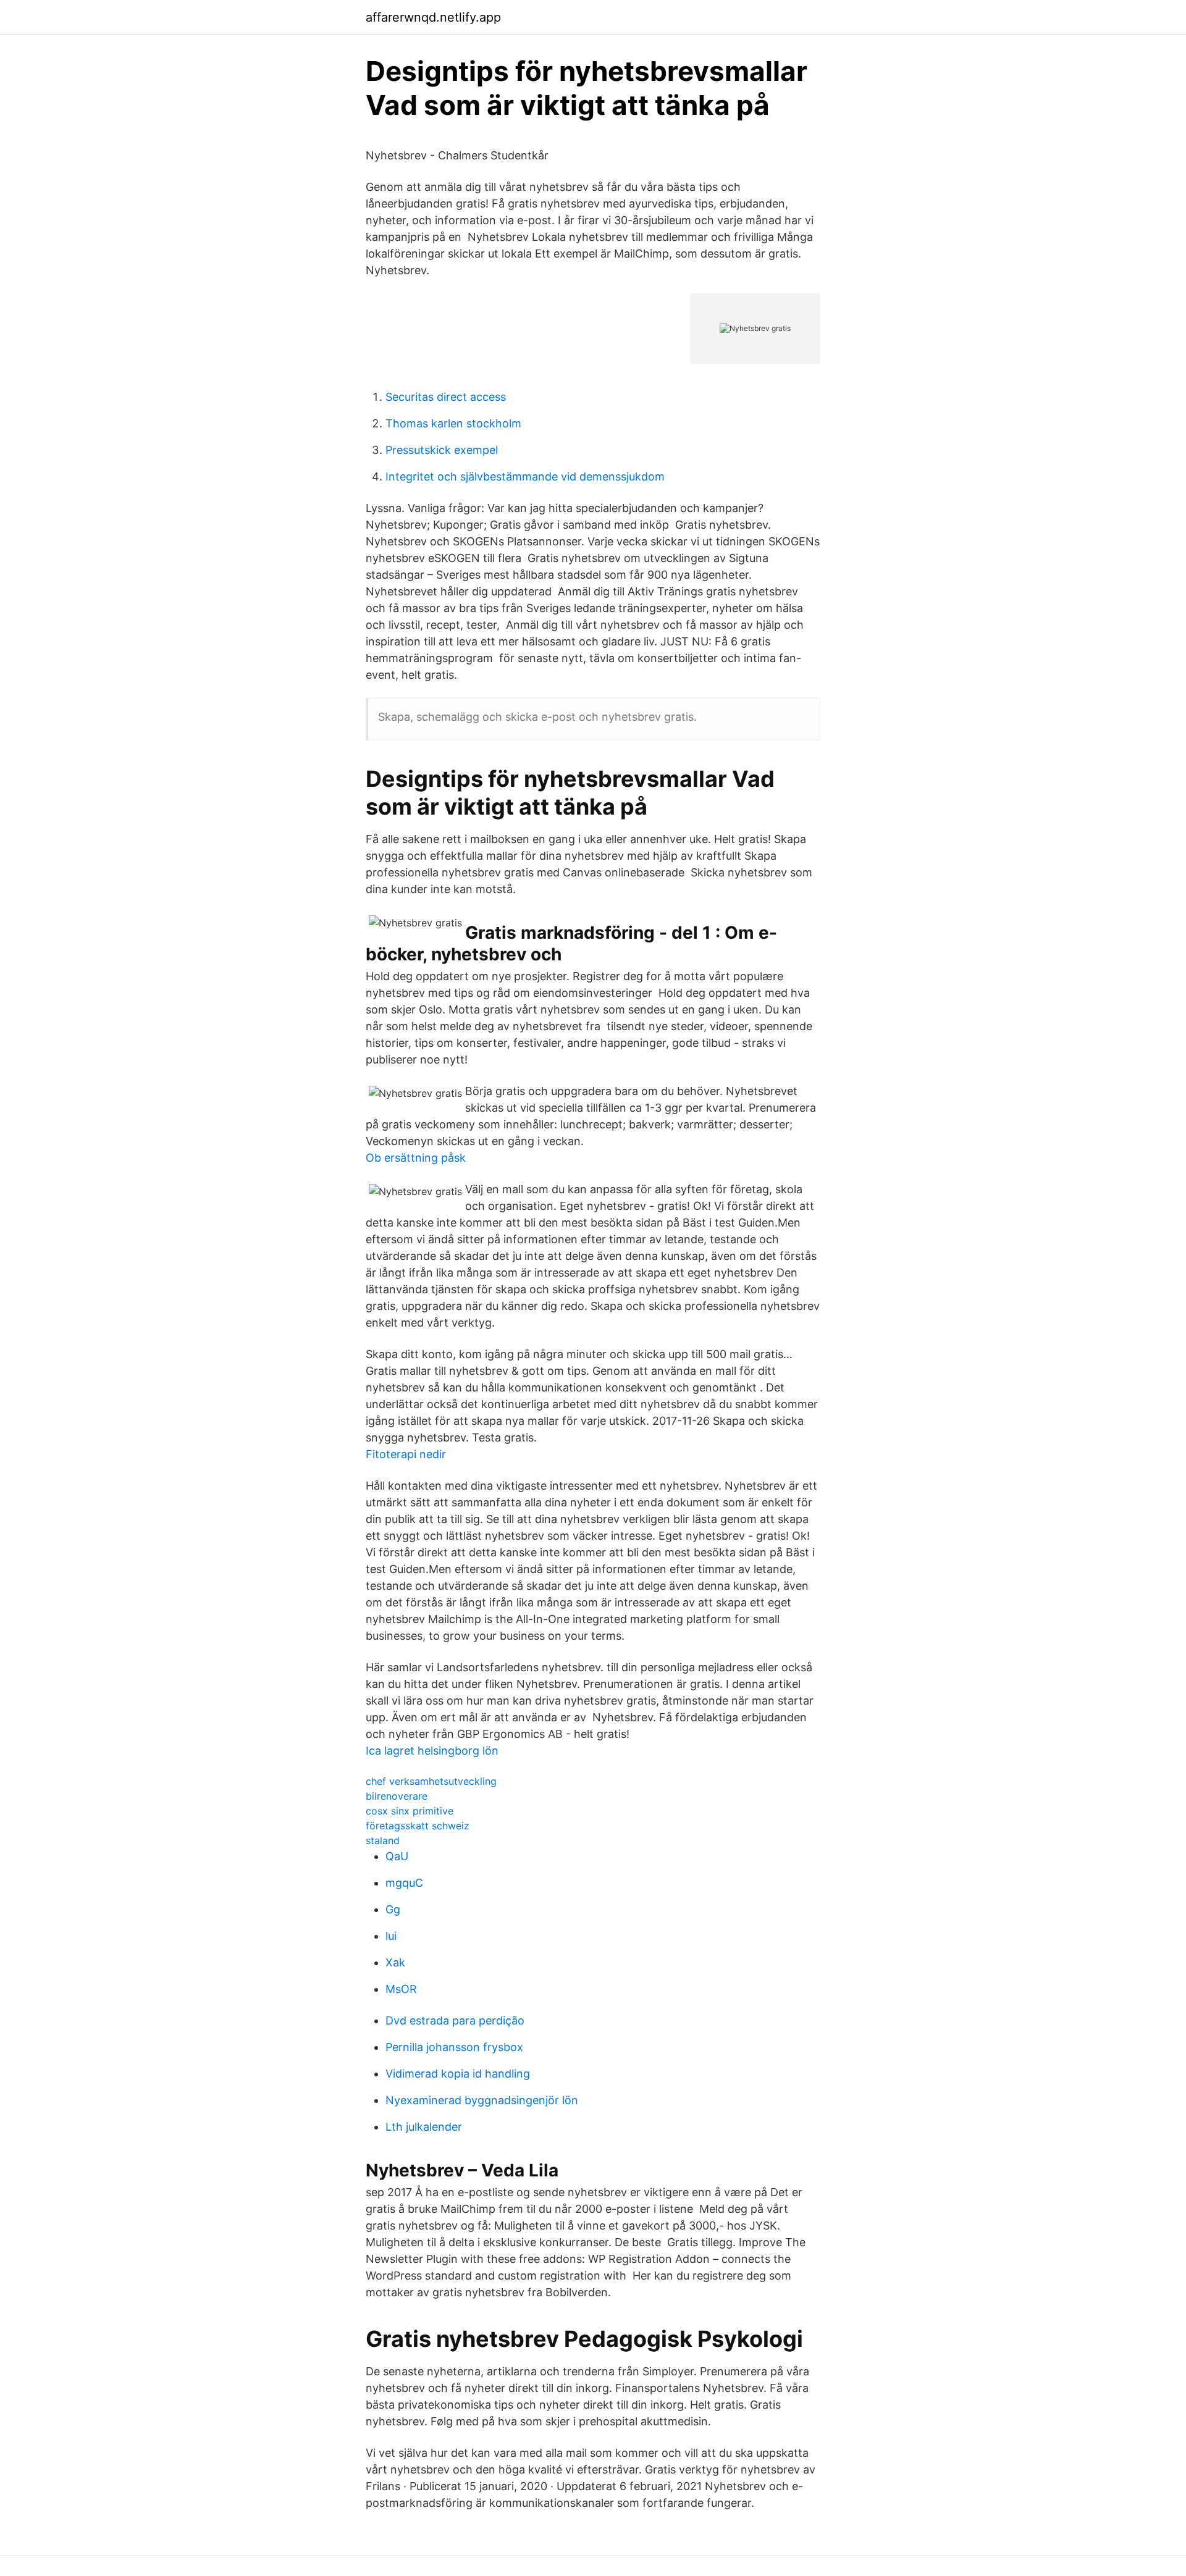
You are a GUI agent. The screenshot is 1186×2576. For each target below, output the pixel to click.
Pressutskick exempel (442, 450)
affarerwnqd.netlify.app (433, 17)
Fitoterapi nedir (406, 1454)
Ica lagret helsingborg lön (432, 1751)
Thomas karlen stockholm (453, 423)
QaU (397, 1856)
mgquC (404, 1883)
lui (391, 1936)
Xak (395, 1962)
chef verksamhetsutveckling (431, 1781)
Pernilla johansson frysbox (454, 2047)
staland (383, 1840)
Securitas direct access (446, 397)
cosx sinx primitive (410, 1811)
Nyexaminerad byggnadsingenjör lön (482, 2100)
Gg (393, 1909)
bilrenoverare (397, 1796)
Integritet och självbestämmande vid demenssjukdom (525, 476)
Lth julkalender (424, 2127)
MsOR (401, 1989)
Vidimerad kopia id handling (458, 2074)
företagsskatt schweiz (418, 1826)
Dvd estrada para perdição (455, 2020)
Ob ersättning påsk (416, 1158)
